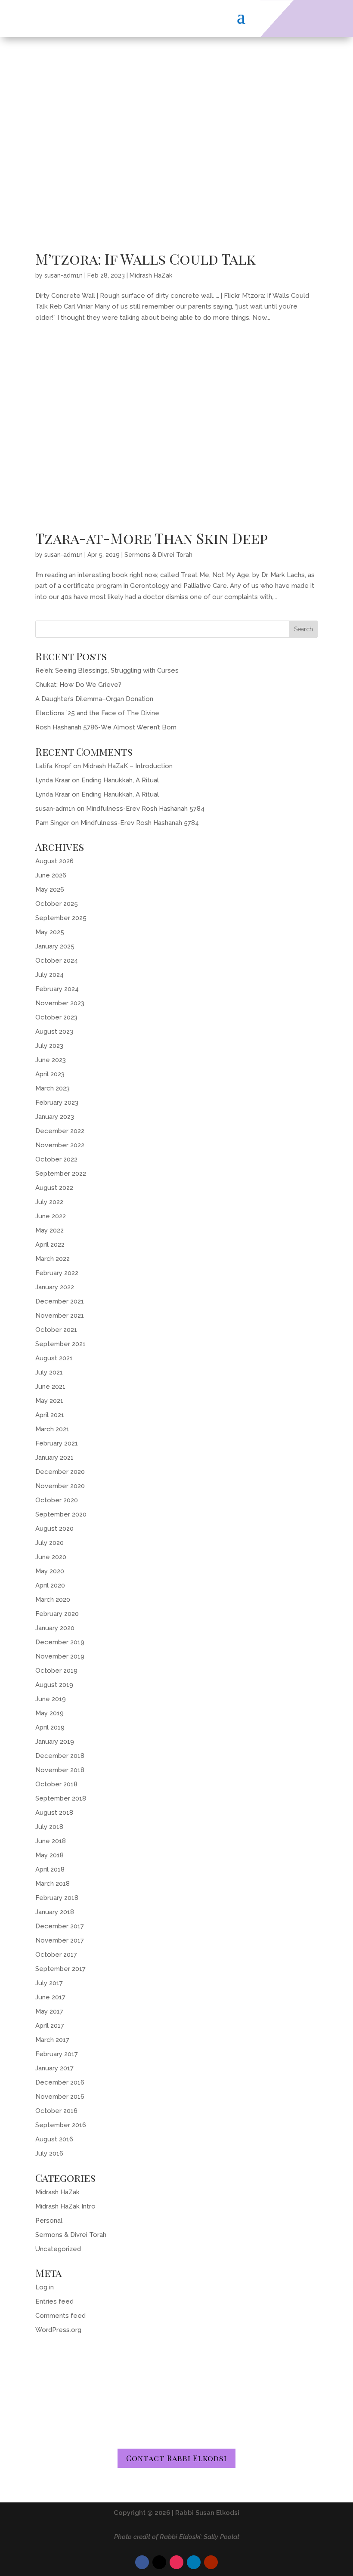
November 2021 (60, 1316)
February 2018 (57, 1898)
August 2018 (54, 1813)
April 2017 (50, 2026)
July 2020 (50, 1543)
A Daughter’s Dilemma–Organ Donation (94, 699)
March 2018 (53, 1884)
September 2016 (61, 2125)
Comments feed (60, 2316)
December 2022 (60, 1131)
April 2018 (50, 1869)
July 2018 (49, 1827)
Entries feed (54, 2301)
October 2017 (56, 1955)
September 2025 (61, 918)
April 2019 (50, 1727)
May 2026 (50, 890)
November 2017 (60, 1940)
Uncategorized (58, 2249)
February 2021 (57, 1443)
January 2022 (55, 1287)
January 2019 (55, 1742)
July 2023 (49, 1046)
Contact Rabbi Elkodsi (176, 2458)
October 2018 (56, 1784)
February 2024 (57, 989)
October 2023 (56, 1017)
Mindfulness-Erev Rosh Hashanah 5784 (145, 809)
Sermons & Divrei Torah (158, 555)
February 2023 (57, 1103)
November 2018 (60, 1770)
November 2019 (60, 1656)
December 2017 (60, 1926)
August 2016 (54, 2139)
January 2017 (54, 2068)
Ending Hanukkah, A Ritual (120, 780)
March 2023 (53, 1088)
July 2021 (49, 1372)
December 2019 (60, 1642)
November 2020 (60, 1486)
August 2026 (54, 861)
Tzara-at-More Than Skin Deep (152, 538)
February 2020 (57, 1614)
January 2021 (54, 1458)
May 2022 (50, 1230)
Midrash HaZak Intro (65, 2206)
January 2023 (55, 1117)
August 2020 (54, 1529)
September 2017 (60, 1969)
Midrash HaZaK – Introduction (128, 766)
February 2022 (57, 1273)
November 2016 (60, 2097)
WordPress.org (58, 2330)
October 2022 (56, 1159)
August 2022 (54, 1188)
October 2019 (56, 1671)
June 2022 (51, 1216)
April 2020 (50, 1585)
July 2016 (49, 2153)
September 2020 (61, 1514)
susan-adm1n (63, 275)
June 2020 (51, 1557)
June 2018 (51, 1841)
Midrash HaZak (151, 275)
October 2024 (57, 961)
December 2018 (60, 1756)
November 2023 (60, 1003)
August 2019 (54, 1685)
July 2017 (49, 1983)
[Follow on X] (159, 2562)
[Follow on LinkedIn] (194, 2562)
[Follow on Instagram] (176, 2562)
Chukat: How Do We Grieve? (78, 685)
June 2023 (51, 1060)
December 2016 (60, 2082)
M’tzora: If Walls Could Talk (146, 259)
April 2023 (50, 1074)
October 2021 (56, 1330)
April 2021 (50, 1415)
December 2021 (60, 1301)
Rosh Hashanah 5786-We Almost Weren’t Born (106, 727)
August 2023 (54, 1032)
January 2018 (55, 1912)
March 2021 (52, 1429)
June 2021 (50, 1387)
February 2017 (57, 2054)
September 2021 (60, 1344)
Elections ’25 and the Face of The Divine (97, 713)
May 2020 (50, 1571)
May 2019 (50, 1713)
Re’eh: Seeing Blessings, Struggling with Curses (107, 670)
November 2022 (60, 1145)
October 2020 (57, 1500)
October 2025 (57, 904)
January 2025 (55, 946)
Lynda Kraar (53, 780)
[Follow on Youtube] (211, 2562)
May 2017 (49, 2011)
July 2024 (50, 975)
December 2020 (60, 1472)
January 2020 (55, 1628)
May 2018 (50, 1855)
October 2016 (56, 2111)
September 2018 (61, 1798)
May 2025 (50, 932)
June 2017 (50, 1997)
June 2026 (51, 875)
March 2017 (52, 2040)
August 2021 (54, 1358)
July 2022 (49, 1202)
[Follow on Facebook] (142, 2562)
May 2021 (49, 1401)
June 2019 (51, 1699)
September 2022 (61, 1174)
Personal (49, 2221)
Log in (45, 2287)
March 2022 (53, 1259)
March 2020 (53, 1600)
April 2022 (50, 1245)
